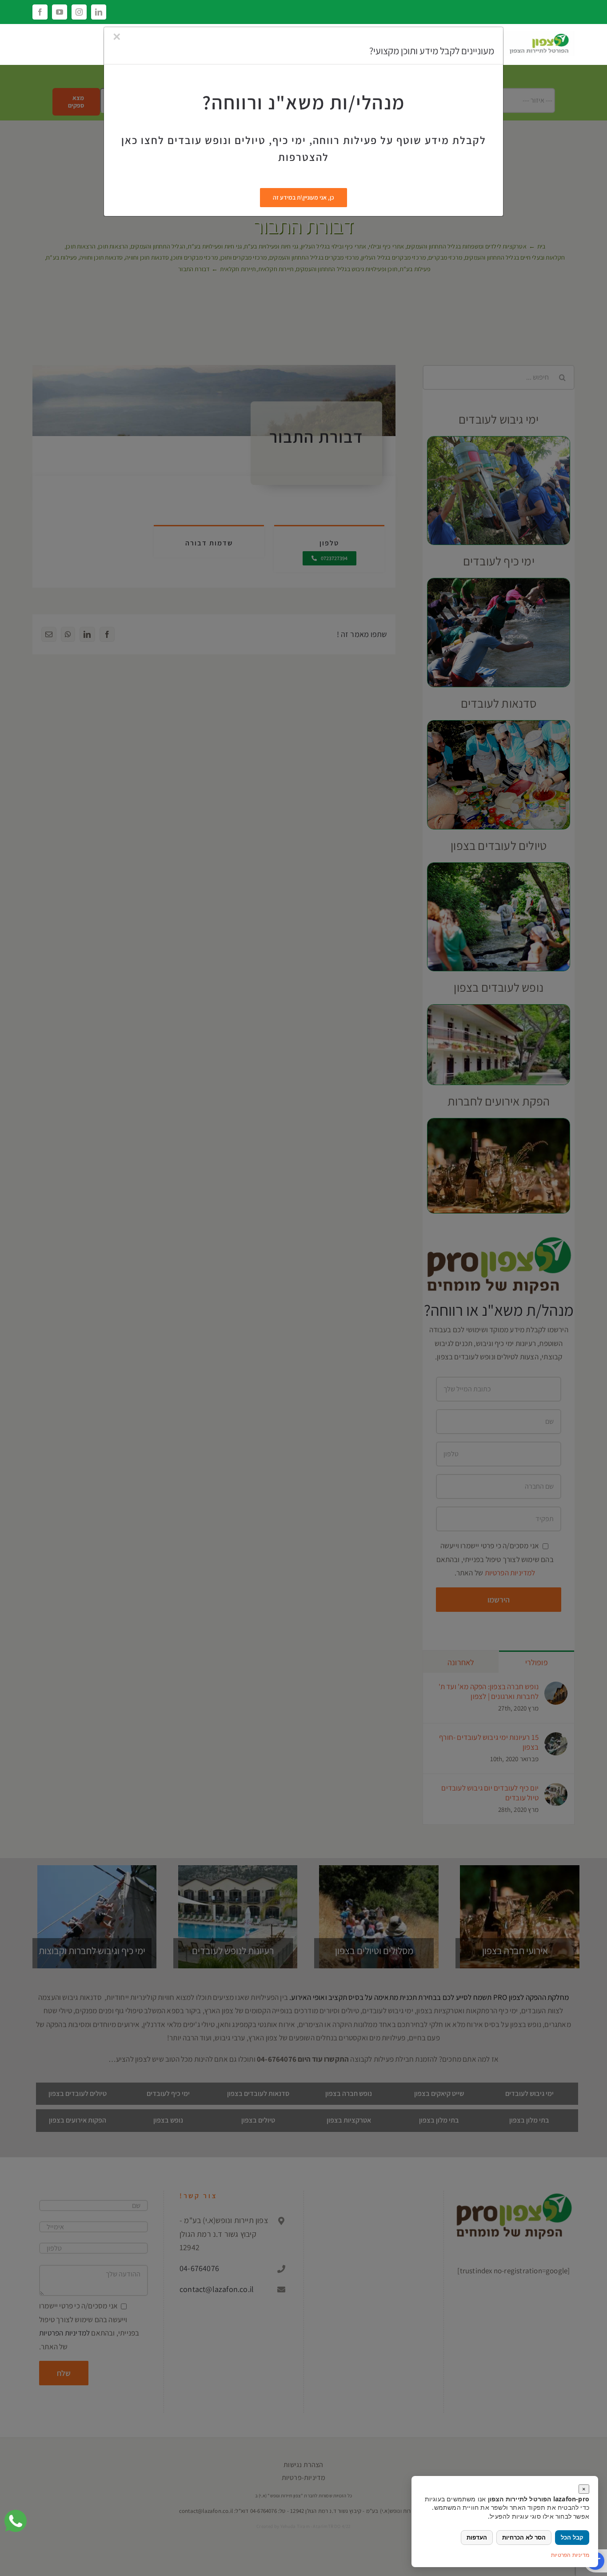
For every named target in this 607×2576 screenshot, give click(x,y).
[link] (16, 2521)
